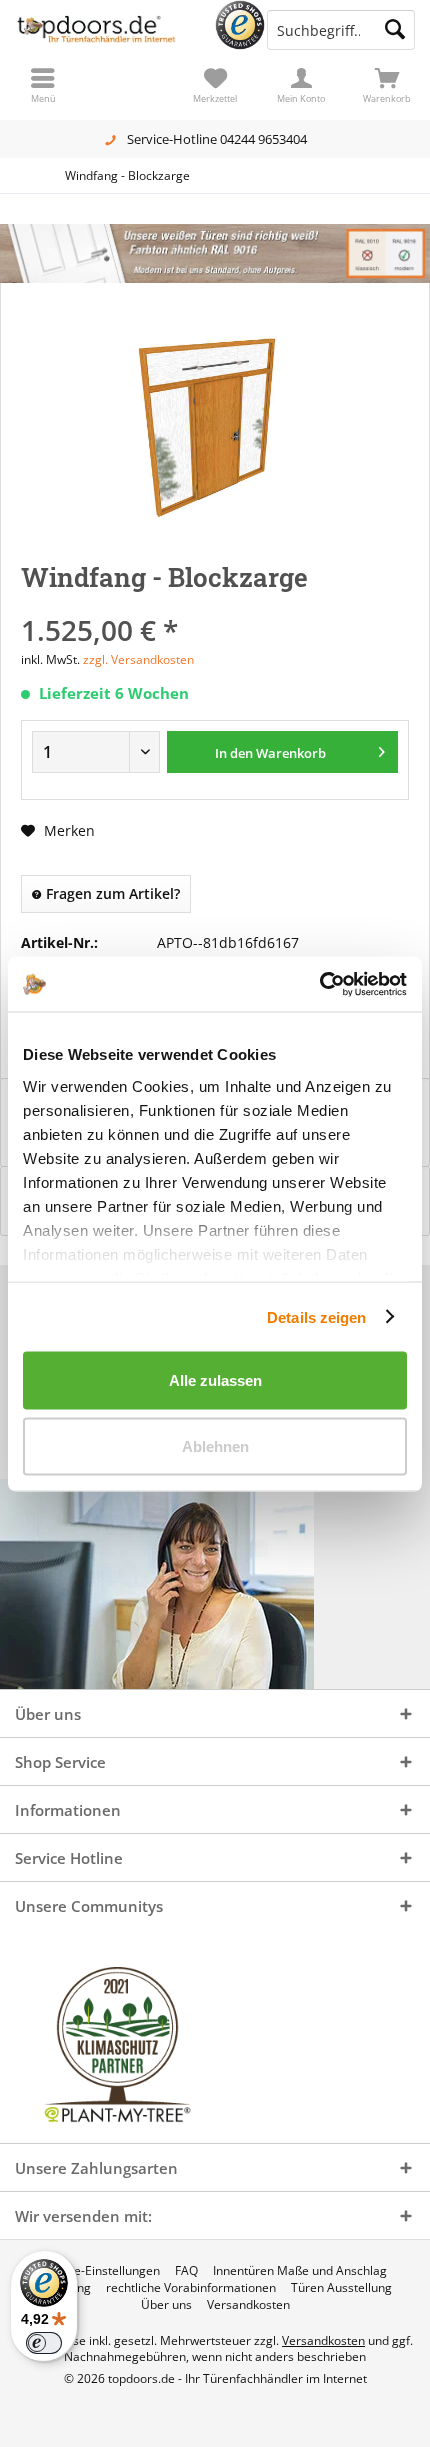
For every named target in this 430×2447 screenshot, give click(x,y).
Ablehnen (215, 1445)
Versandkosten (248, 2305)
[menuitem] (387, 85)
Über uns (166, 2305)
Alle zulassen (215, 1380)
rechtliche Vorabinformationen (191, 2288)
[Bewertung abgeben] (215, 603)
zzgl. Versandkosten (138, 659)
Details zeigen (316, 1316)
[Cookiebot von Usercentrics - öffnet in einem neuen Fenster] (319, 984)
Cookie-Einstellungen (101, 2271)
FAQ (186, 2271)
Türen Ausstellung (341, 2288)
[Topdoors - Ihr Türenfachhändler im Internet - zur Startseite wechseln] (107, 30)
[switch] (44, 2343)
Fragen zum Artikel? (111, 893)
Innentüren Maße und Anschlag (300, 2271)
